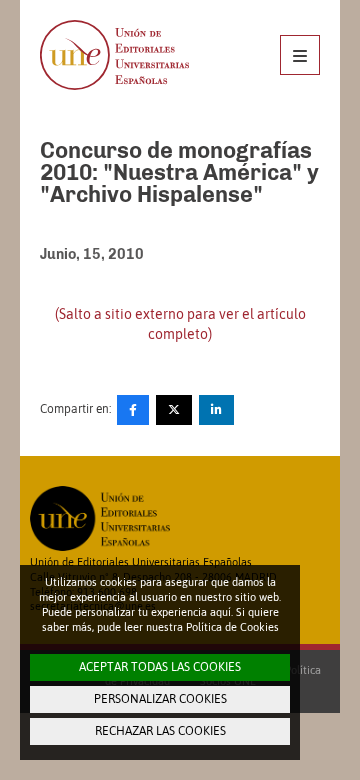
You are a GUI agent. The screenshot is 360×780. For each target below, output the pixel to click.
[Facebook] (133, 410)
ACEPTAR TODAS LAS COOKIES (160, 667)
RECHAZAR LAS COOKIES (160, 731)
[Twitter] (174, 410)
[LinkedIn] (216, 410)
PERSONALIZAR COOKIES (160, 699)
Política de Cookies (232, 627)
